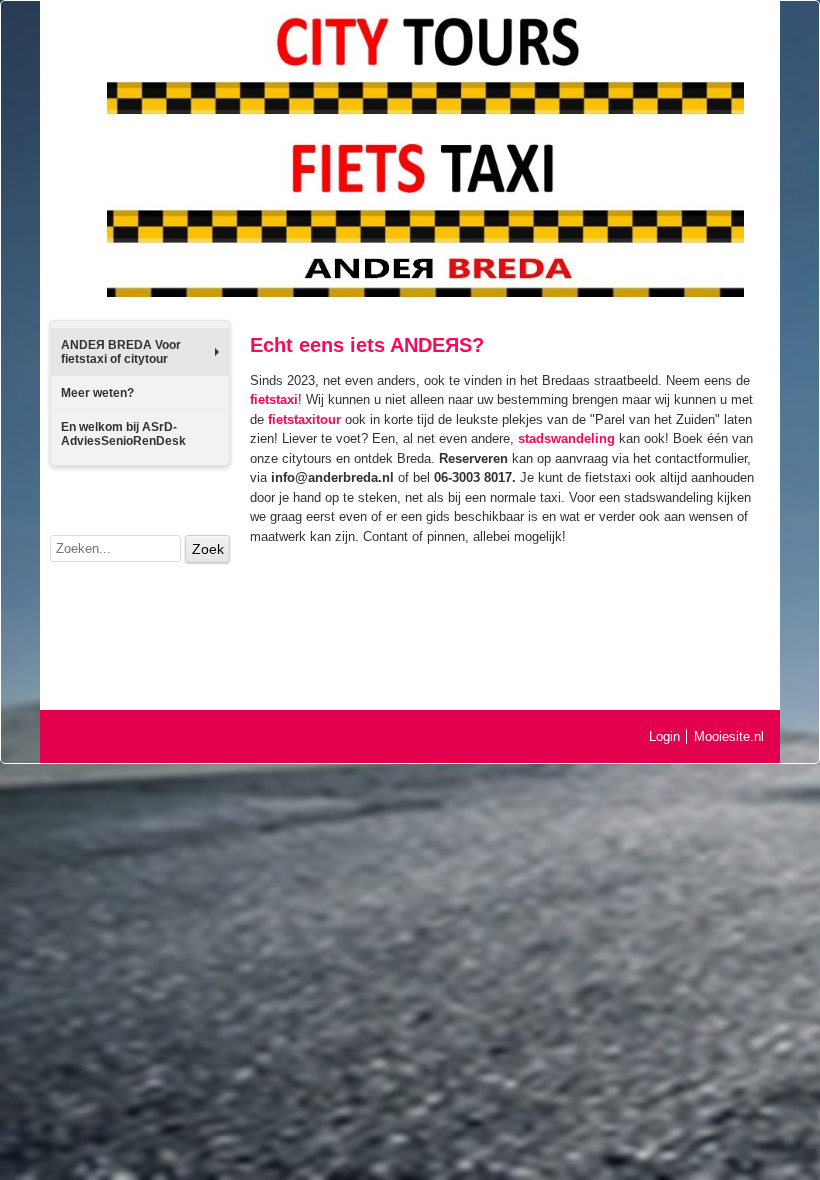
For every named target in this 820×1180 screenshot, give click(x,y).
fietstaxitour (304, 419)
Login (664, 736)
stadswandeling (566, 438)
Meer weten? (97, 393)
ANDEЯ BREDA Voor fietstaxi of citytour (121, 352)
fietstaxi (274, 399)
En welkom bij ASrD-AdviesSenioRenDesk (123, 434)
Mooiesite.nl (729, 736)
